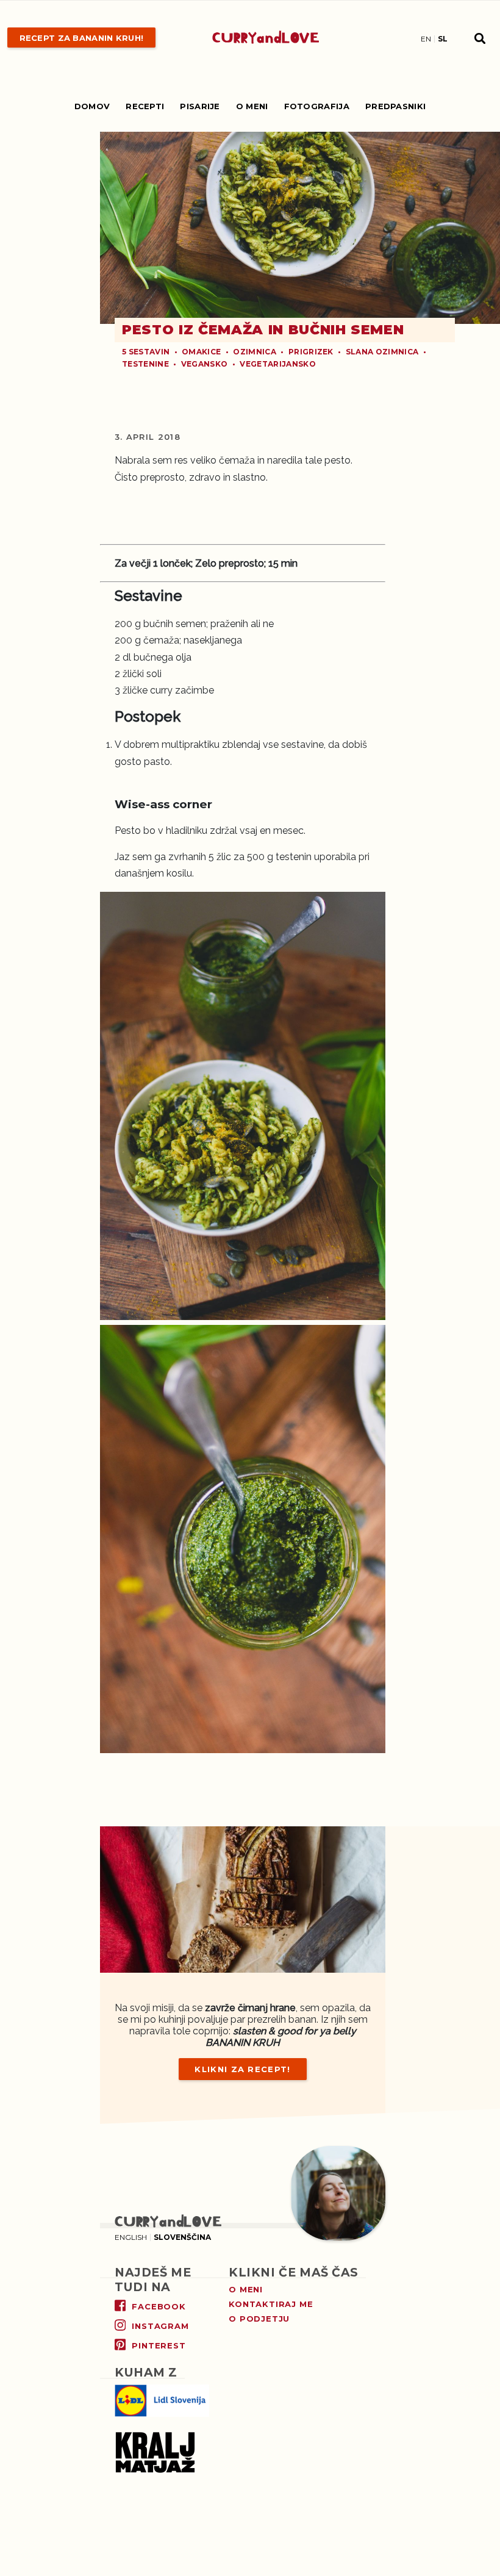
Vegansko (205, 364)
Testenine (145, 364)
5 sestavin (146, 352)
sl (443, 39)
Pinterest (159, 2345)
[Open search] (480, 38)
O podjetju (259, 2319)
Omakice (201, 352)
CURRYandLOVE (266, 38)
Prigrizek (311, 352)
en (426, 39)
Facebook (159, 2306)
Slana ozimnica (382, 352)
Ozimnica (255, 352)
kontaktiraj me (271, 2304)
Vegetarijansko (277, 364)
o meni (246, 2289)
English (131, 2237)
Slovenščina (182, 2237)
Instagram (160, 2326)
